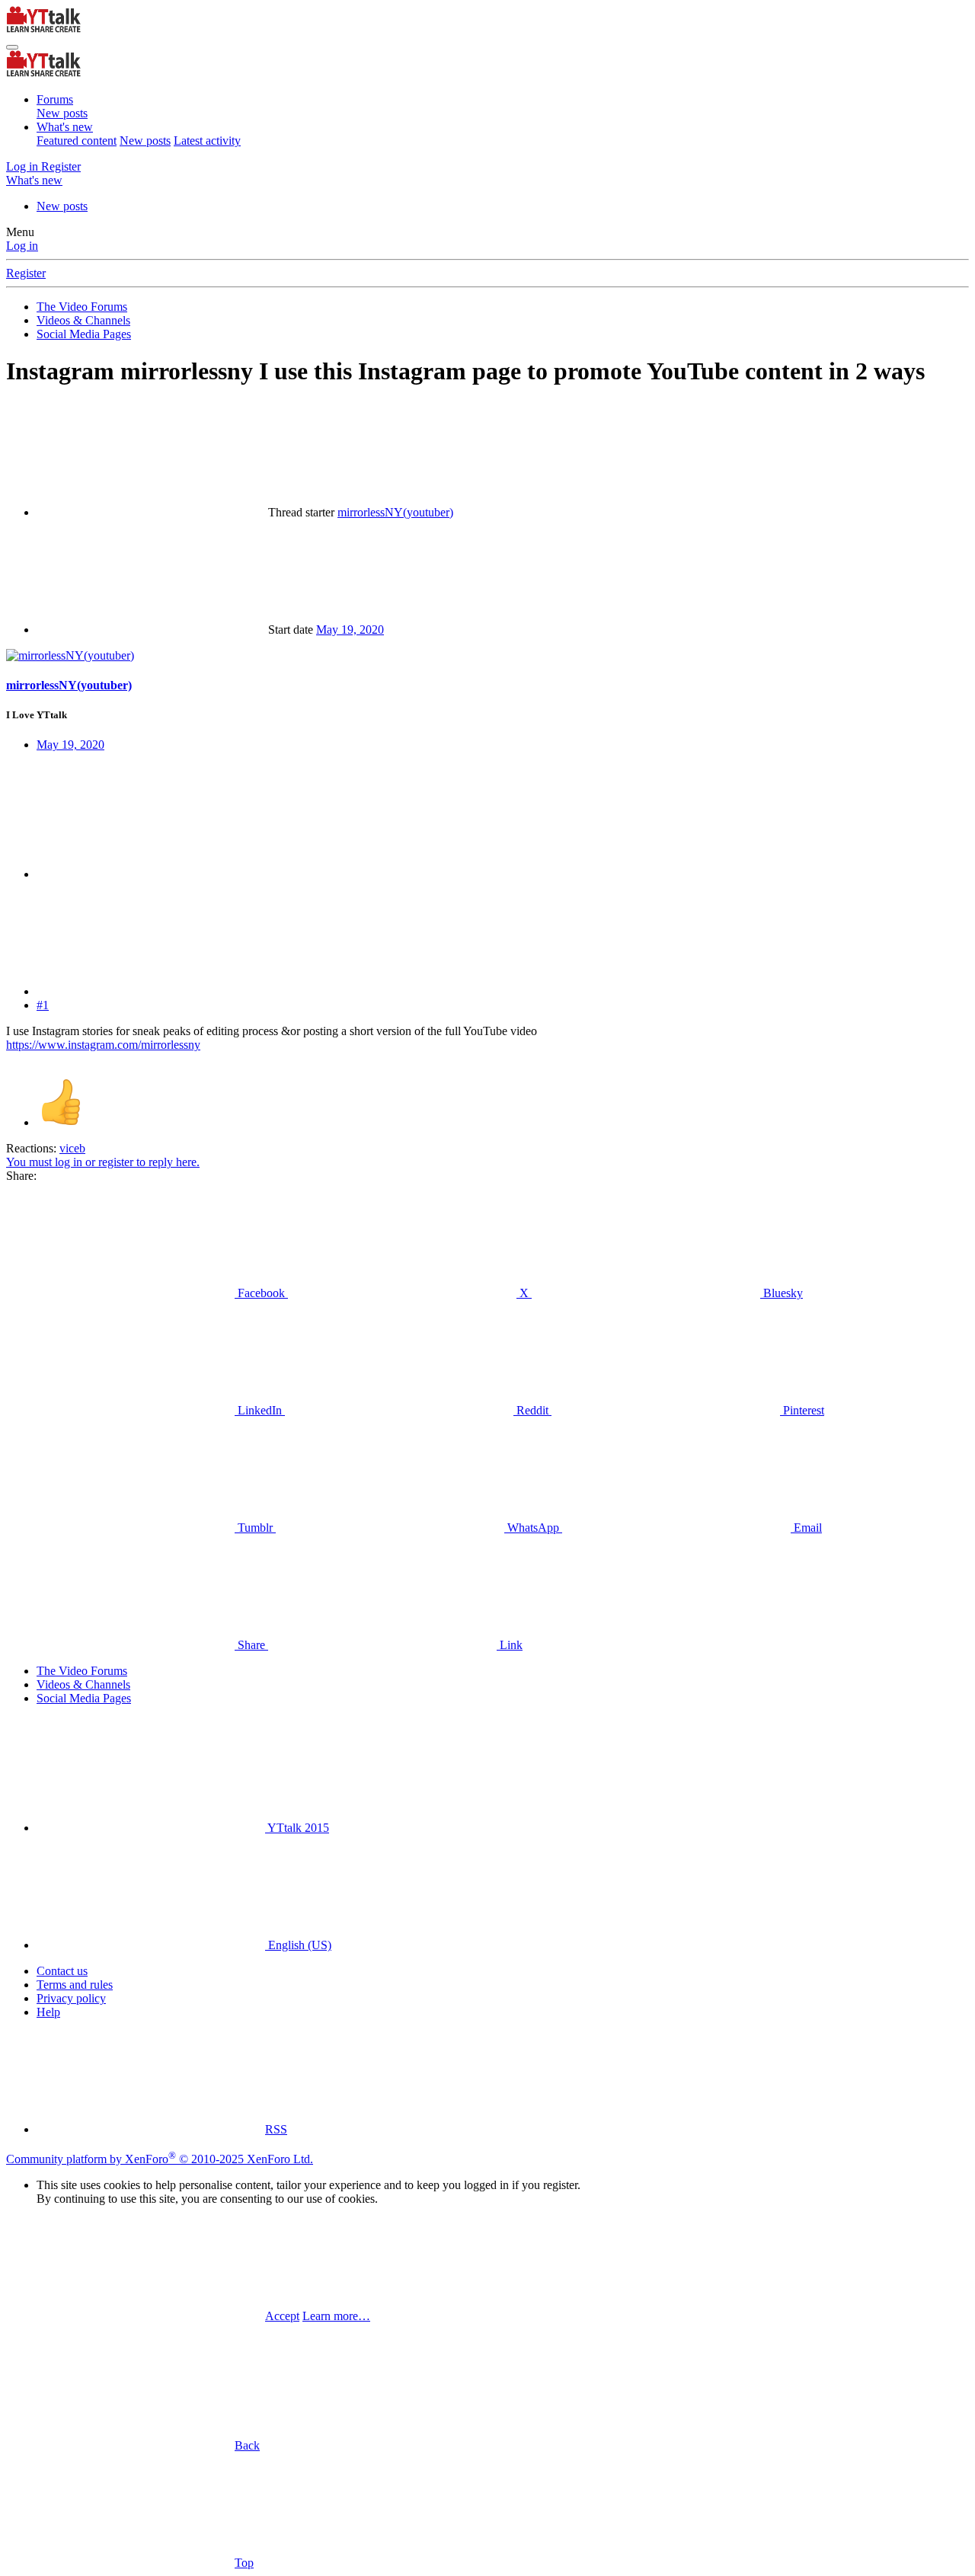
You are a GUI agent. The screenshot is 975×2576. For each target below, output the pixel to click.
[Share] (151, 874)
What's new (65, 127)
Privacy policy (71, 1998)
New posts (62, 113)
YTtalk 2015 (297, 1828)
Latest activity (207, 141)
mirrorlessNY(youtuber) (395, 512)
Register (26, 273)
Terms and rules (75, 1985)
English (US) (298, 1945)
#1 (43, 1005)
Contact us (62, 1971)
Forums (55, 99)
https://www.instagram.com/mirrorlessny (103, 1045)
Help (48, 2012)
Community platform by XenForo (160, 2159)
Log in (22, 246)
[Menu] (12, 47)
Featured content (77, 141)
